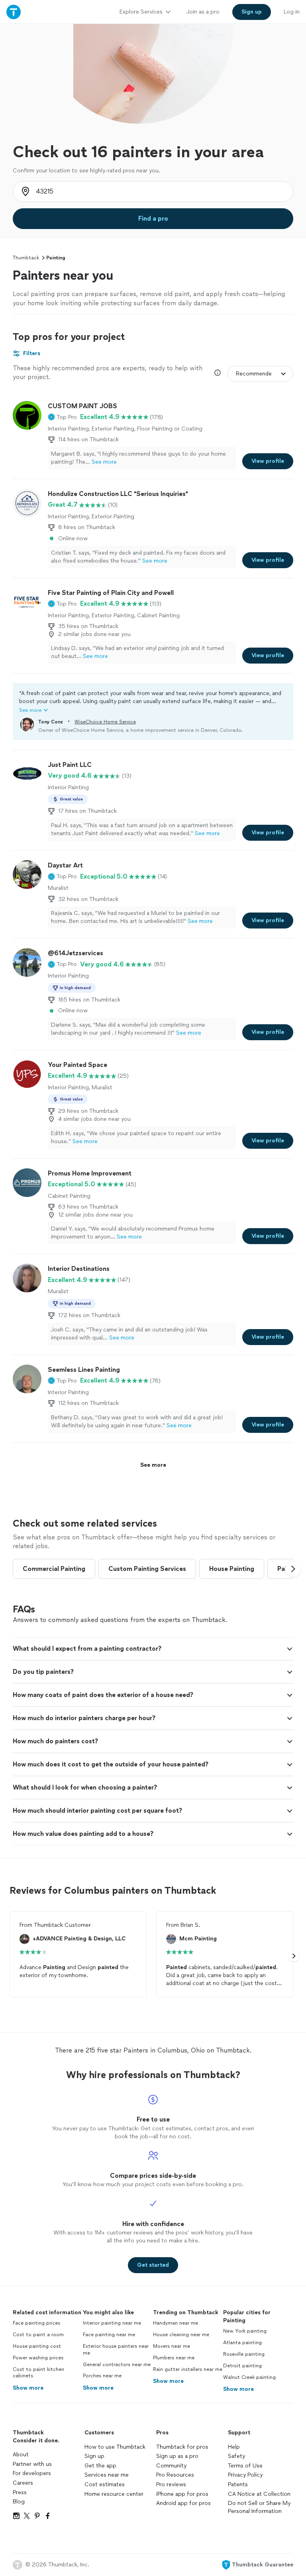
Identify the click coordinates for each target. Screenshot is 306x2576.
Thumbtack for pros (182, 2447)
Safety (236, 2456)
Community (171, 2466)
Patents (238, 2484)
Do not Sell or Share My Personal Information (259, 2507)
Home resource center (114, 2494)
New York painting (245, 2331)
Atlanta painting (242, 2343)
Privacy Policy (245, 2475)
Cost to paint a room (38, 2335)
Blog (19, 2502)
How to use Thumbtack (115, 2447)
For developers (32, 2473)
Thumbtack (26, 258)
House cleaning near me (181, 2335)
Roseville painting (244, 2354)
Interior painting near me (112, 2323)
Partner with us (32, 2464)
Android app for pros (183, 2503)
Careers (23, 2483)
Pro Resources (175, 2475)
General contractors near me (117, 2365)
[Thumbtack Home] (14, 12)
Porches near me (102, 2376)
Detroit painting (242, 2366)
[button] (62, 417)
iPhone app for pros (182, 2494)
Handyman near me (176, 2323)
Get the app (100, 2466)
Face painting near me (109, 2335)
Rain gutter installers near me (188, 2369)
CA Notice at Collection (259, 2494)
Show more (28, 2388)
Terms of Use (245, 2466)
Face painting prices (36, 2323)
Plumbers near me (174, 2358)
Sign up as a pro (177, 2456)
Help (234, 2447)
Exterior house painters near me (116, 2350)
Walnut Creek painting (249, 2377)
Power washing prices (38, 2358)
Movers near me (172, 2346)
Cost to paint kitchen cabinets (38, 2373)
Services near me (107, 2475)
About (21, 2455)
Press (20, 2492)
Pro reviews (171, 2484)
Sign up (94, 2456)
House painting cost (37, 2346)
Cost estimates (105, 2484)
